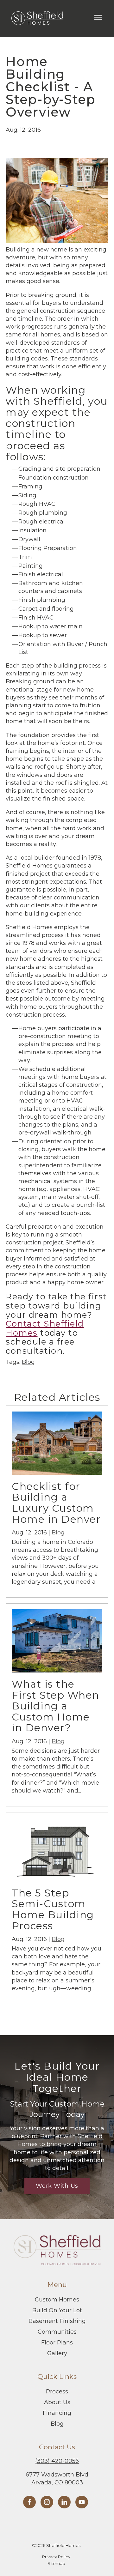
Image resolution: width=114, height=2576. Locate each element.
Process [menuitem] (57, 2392)
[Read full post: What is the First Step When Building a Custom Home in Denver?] (57, 1671)
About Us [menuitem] (57, 2402)
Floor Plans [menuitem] (57, 2343)
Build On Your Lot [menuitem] (57, 2310)
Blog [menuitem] (57, 2424)
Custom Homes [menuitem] (57, 2300)
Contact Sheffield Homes (45, 1328)
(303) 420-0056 (57, 2461)
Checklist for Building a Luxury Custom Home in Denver (56, 1503)
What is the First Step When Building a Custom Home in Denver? (56, 1706)
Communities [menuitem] (57, 2332)
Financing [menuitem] (57, 2413)
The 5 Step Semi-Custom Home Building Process (53, 1909)
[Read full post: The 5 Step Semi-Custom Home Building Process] (57, 1879)
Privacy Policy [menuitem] (56, 2557)
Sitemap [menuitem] (56, 2563)
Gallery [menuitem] (57, 2353)
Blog (28, 1362)
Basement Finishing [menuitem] (57, 2321)
